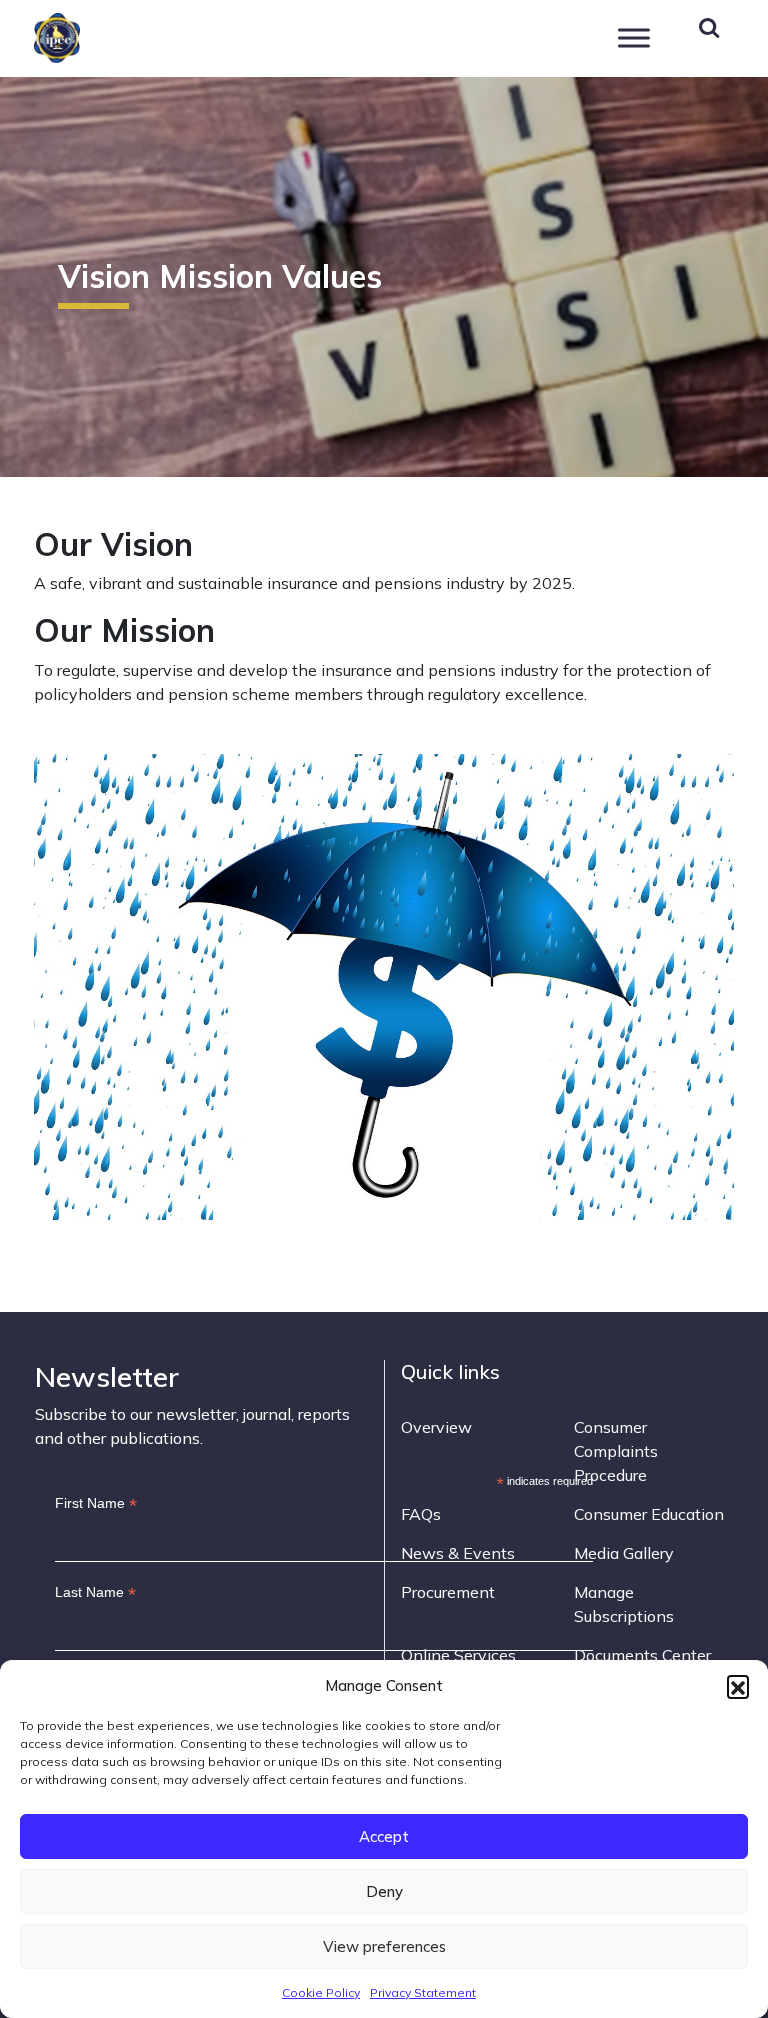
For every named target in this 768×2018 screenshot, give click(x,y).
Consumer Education (649, 1514)
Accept (384, 1836)
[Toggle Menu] (634, 37)
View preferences (384, 1946)
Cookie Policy (321, 1992)
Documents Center (642, 1655)
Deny (384, 1891)
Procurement (448, 1592)
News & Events (458, 1553)
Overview (436, 1427)
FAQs (421, 1514)
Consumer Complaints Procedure (616, 1451)
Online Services (458, 1655)
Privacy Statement (423, 1992)
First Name (96, 1503)
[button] (738, 1686)
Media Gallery (624, 1553)
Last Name (95, 1592)
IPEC (105, 35)
